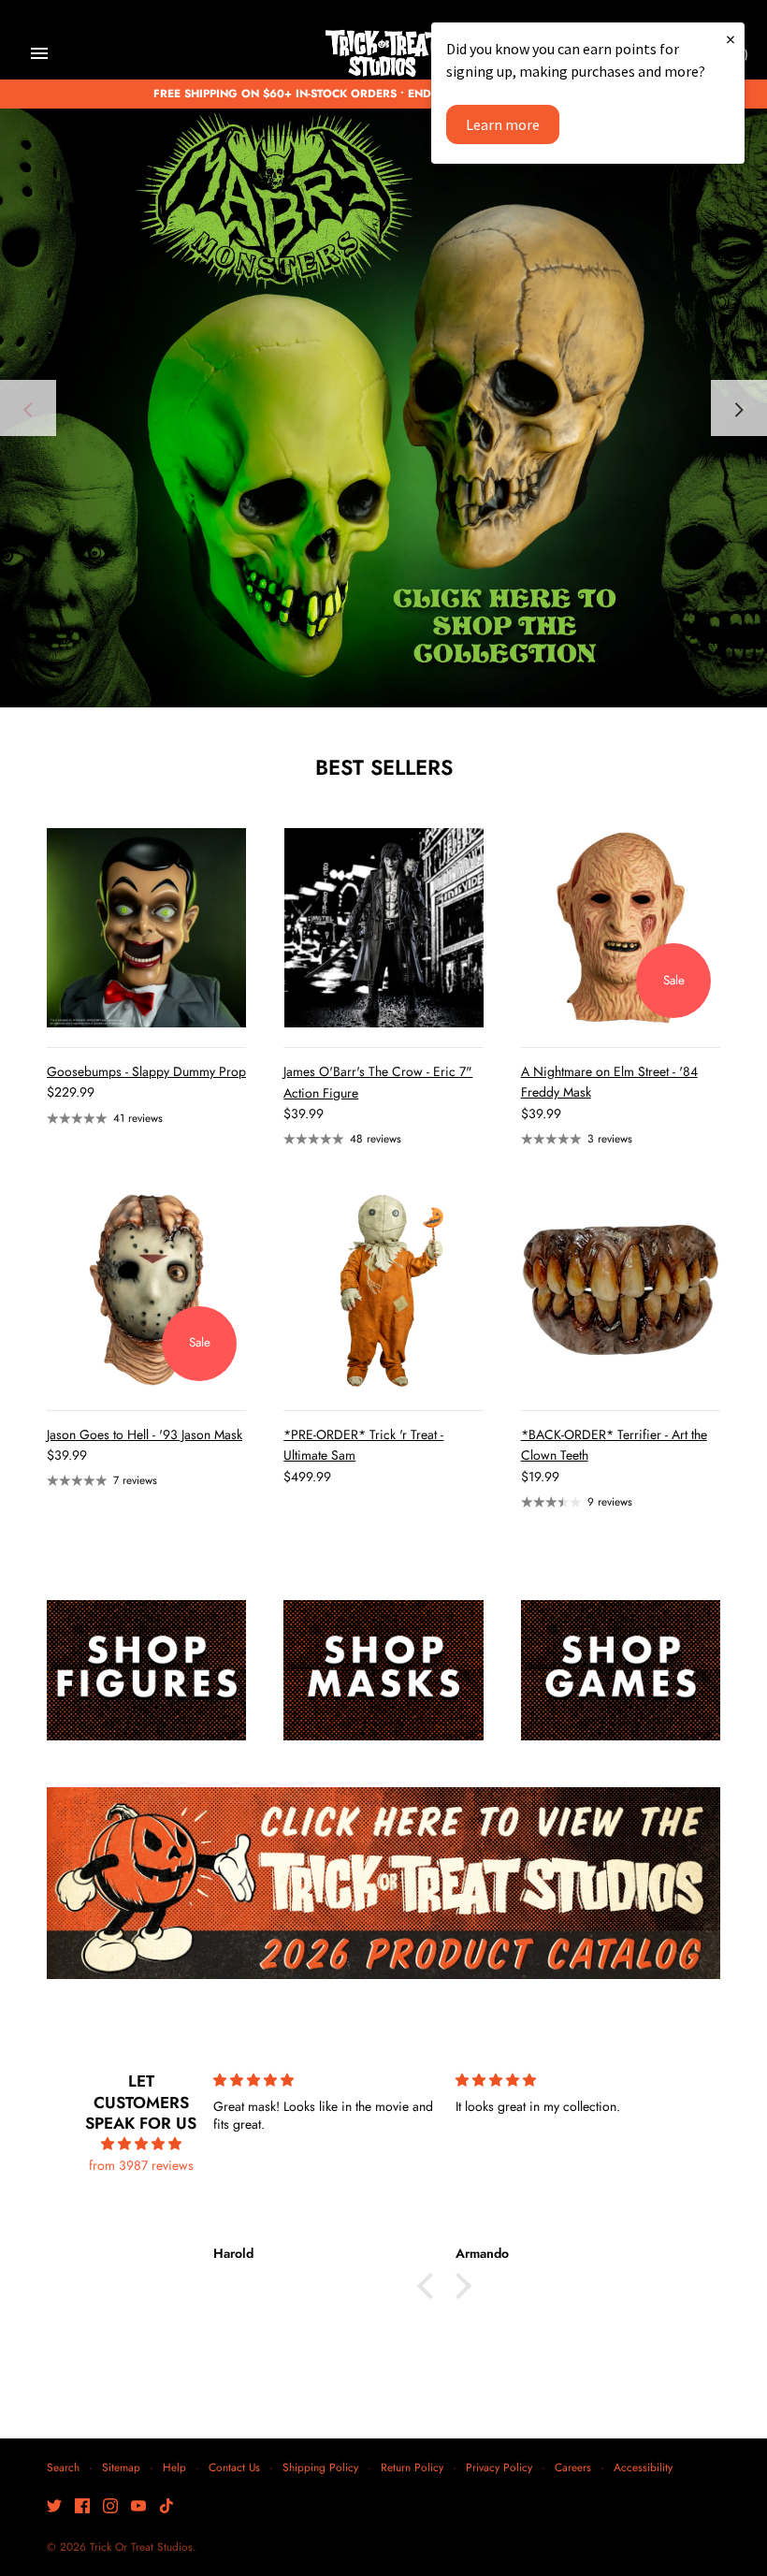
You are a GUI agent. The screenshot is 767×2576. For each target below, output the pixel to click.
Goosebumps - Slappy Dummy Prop (146, 1071)
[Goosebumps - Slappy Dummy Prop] (146, 928)
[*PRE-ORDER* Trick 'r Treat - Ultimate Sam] (383, 1290)
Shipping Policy (320, 2467)
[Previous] (28, 408)
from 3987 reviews (141, 2165)
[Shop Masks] (383, 1670)
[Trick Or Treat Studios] (384, 54)
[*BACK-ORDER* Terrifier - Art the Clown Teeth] (621, 1290)
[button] (430, 2286)
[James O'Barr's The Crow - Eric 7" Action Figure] (383, 928)
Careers (573, 2467)
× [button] (731, 39)
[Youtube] (138, 2507)
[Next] (739, 408)
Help (174, 2467)
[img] (141, 2144)
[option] (383, 408)
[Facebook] (82, 2507)
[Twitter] (54, 2507)
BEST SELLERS (384, 767)
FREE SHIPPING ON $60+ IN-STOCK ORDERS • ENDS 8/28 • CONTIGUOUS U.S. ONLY (384, 93)
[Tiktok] (166, 2507)
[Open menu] (39, 53)
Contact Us (234, 2467)
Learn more (503, 124)
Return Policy (412, 2467)
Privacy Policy (499, 2467)
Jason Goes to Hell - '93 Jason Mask (145, 1434)
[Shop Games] (621, 1670)
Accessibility (643, 2467)
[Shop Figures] (146, 1670)
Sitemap (121, 2467)
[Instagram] (110, 2507)
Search (63, 2467)
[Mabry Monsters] (383, 408)
